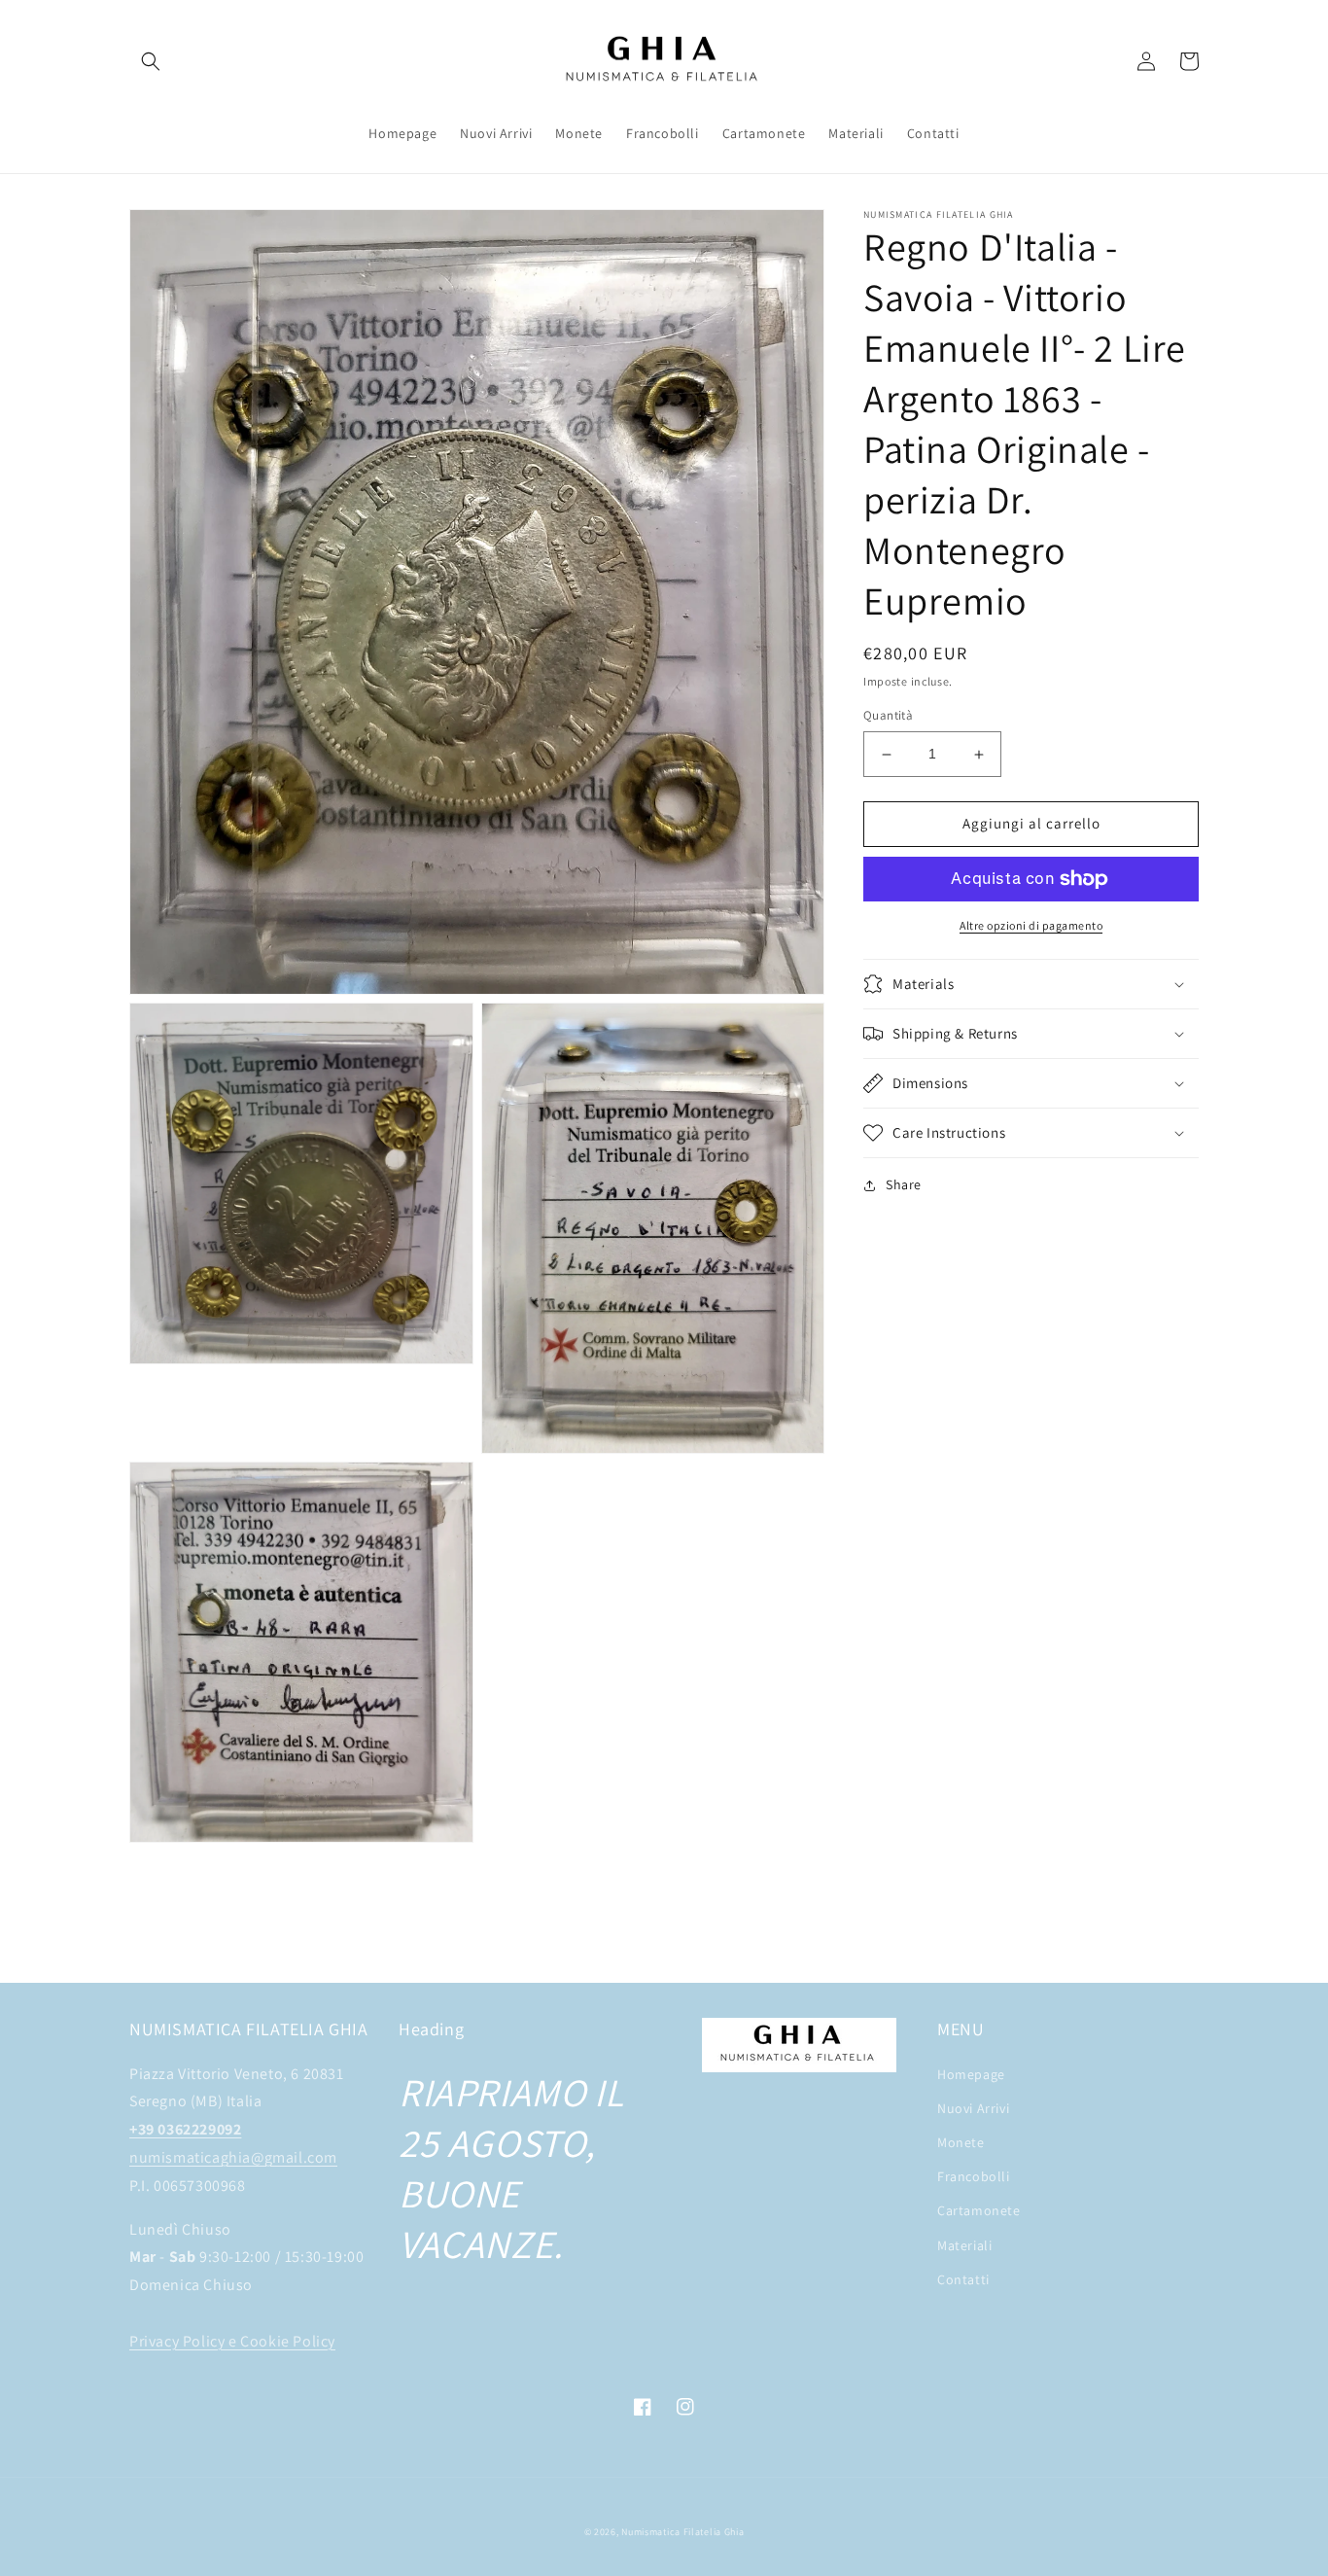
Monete (961, 2142)
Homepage (971, 2074)
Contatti (963, 2279)
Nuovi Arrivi (973, 2108)
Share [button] (904, 1184)
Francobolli (974, 2176)
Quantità (888, 716)
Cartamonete (979, 2210)
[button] (151, 61)
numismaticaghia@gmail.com (233, 2157)
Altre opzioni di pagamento (1031, 925)
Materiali (964, 2245)
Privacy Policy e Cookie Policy (232, 2341)
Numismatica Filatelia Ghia (682, 2532)
